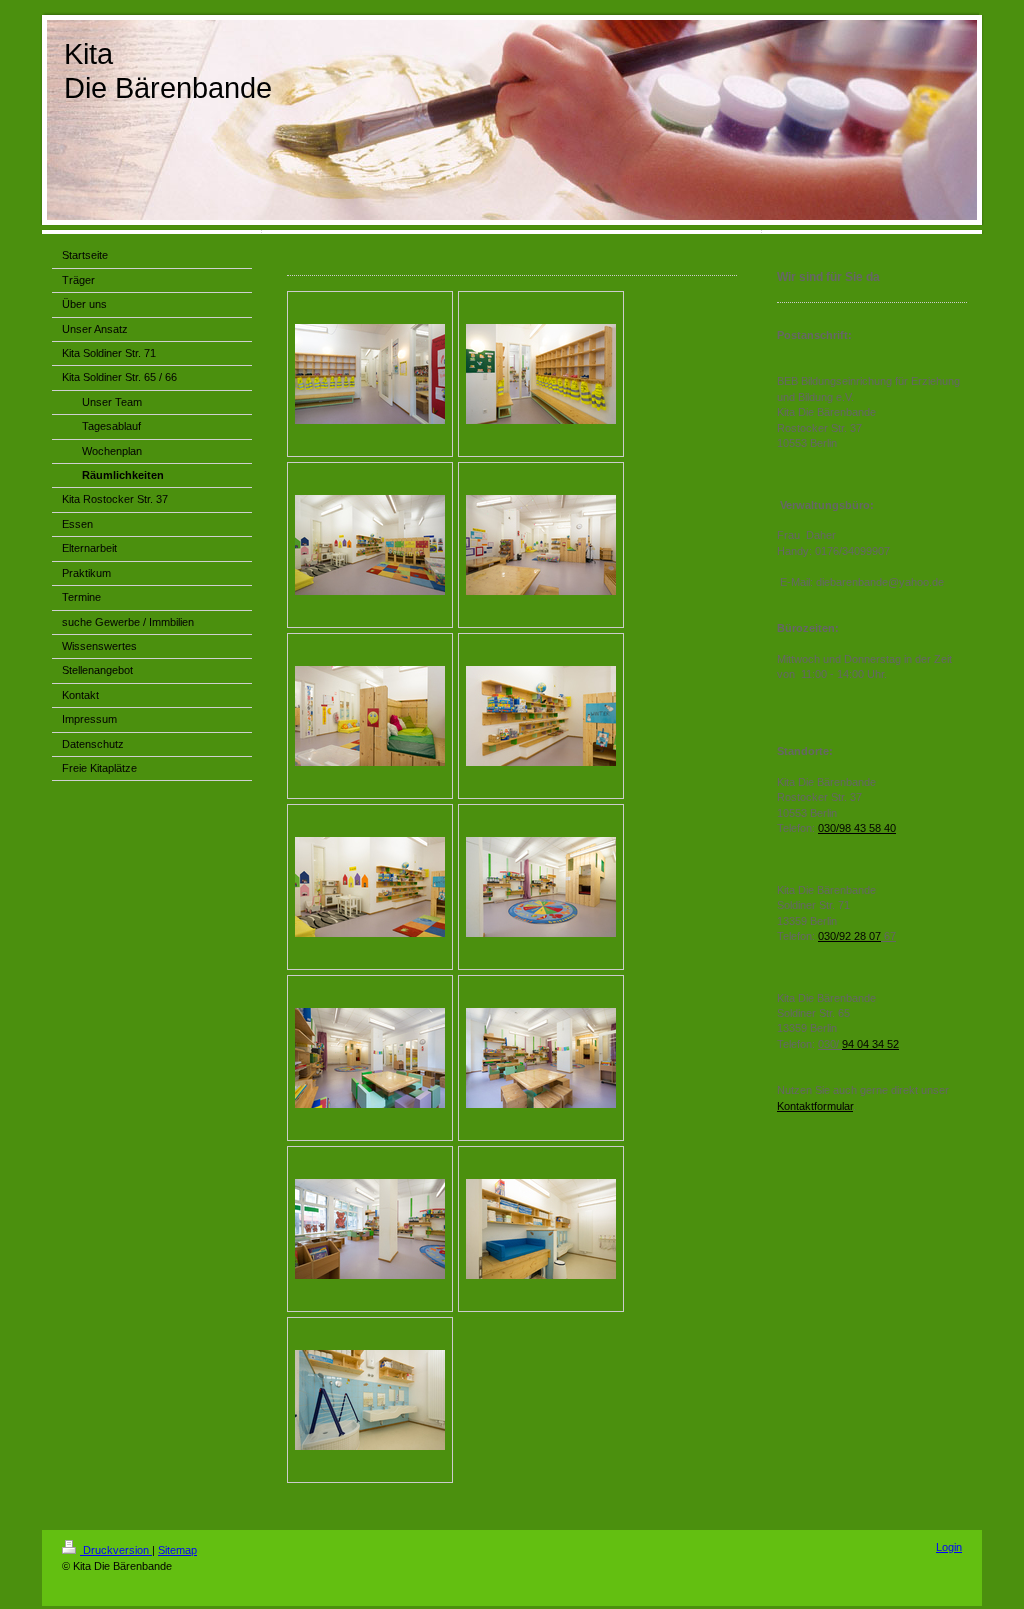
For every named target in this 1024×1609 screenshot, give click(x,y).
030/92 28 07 (849, 936)
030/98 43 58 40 (857, 828)
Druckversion (116, 1550)
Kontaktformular (815, 1106)
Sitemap (177, 1550)
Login (949, 1547)
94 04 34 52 (870, 1044)
